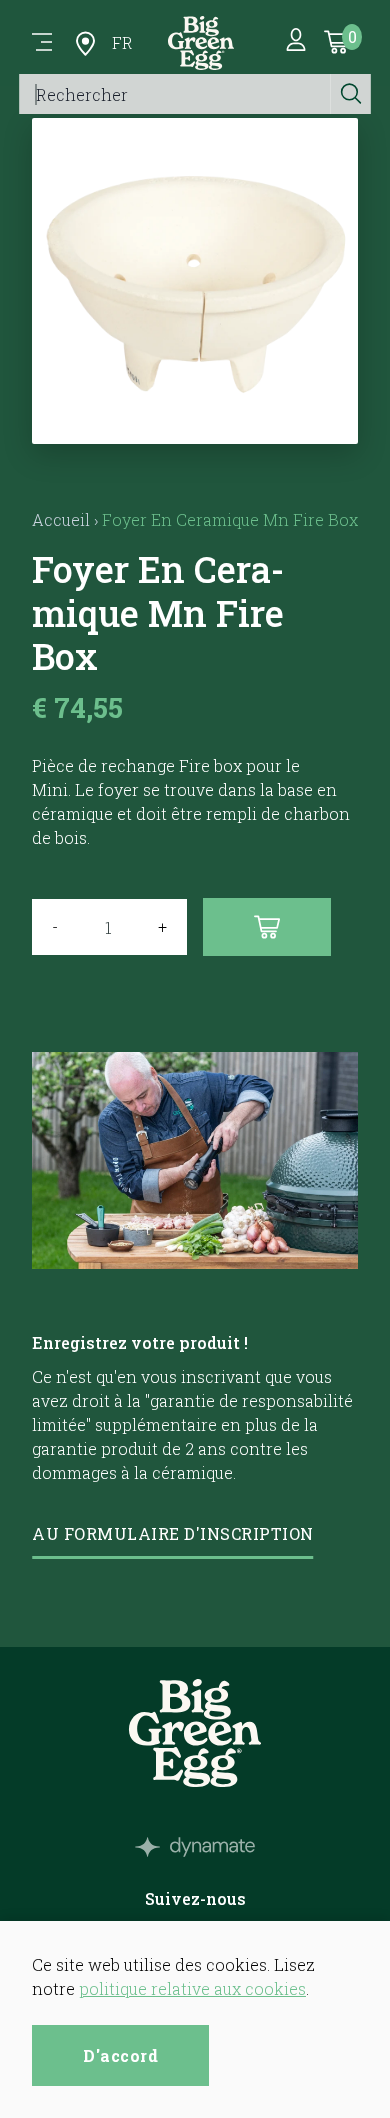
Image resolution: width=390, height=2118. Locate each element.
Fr (122, 42)
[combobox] (175, 94)
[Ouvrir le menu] (42, 43)
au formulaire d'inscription (173, 1533)
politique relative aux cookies (192, 1988)
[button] (195, 419)
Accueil (61, 519)
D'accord (120, 2055)
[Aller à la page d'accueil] (201, 43)
